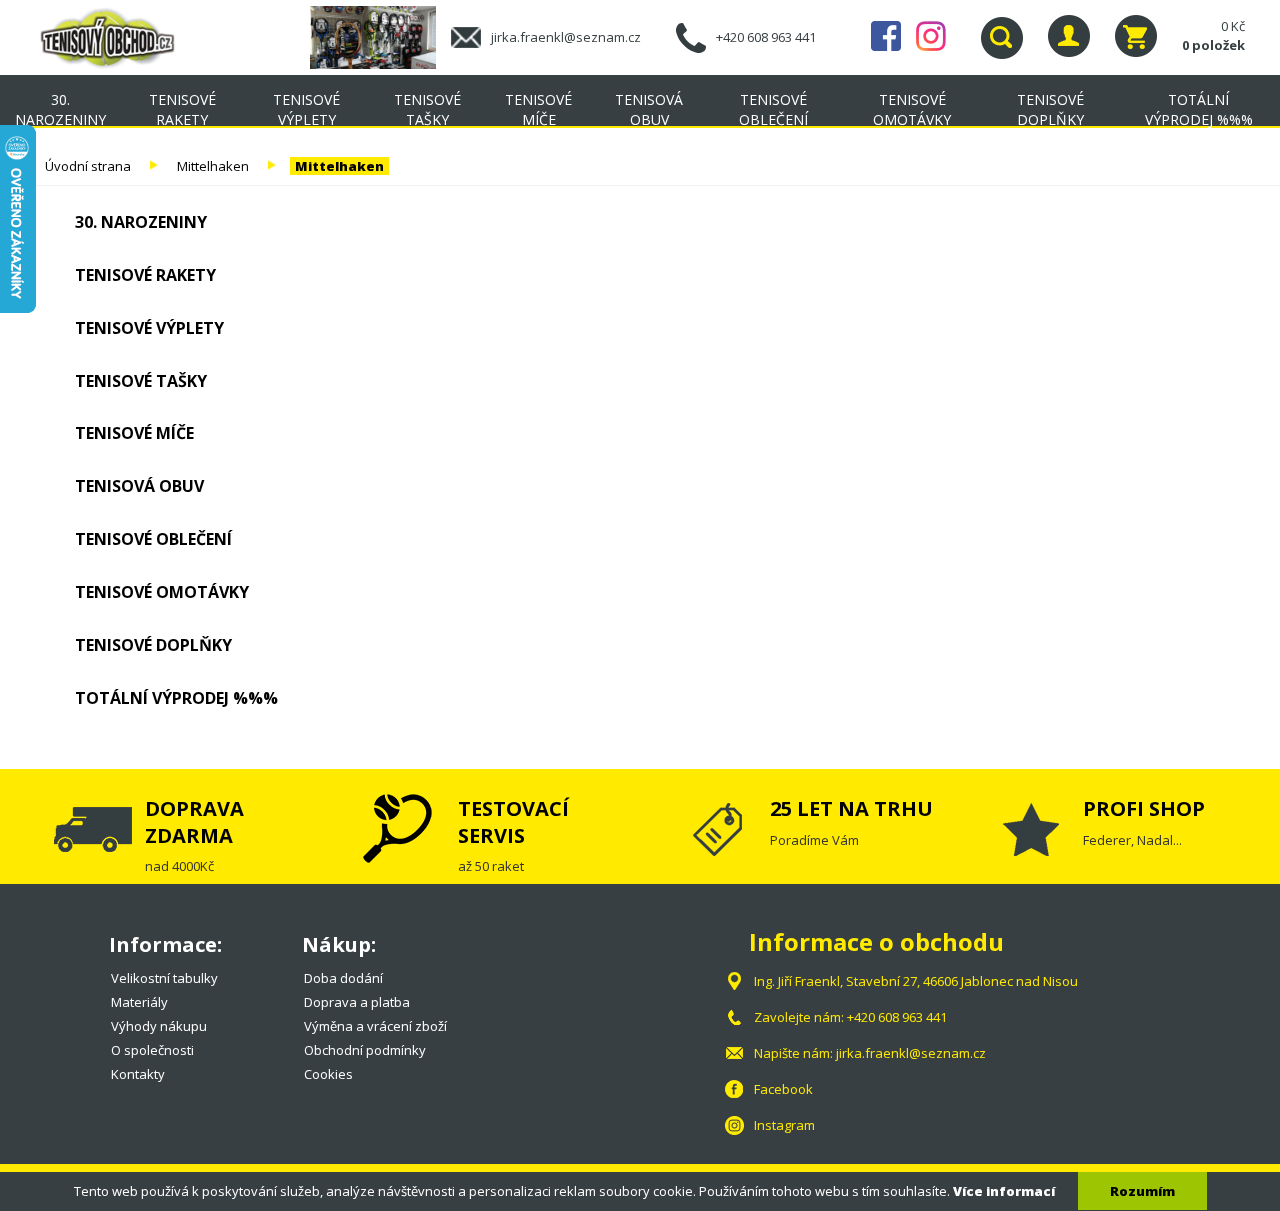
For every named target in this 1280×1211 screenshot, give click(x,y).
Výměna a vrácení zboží (375, 1026)
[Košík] (1136, 36)
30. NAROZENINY (60, 109)
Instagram (931, 36)
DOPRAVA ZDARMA (194, 821)
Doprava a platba (357, 1002)
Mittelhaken (213, 166)
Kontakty (138, 1074)
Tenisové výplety (306, 109)
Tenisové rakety (182, 109)
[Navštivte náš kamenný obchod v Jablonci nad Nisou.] (380, 36)
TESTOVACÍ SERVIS (513, 821)
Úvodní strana (88, 166)
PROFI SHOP (1144, 808)
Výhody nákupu (159, 1026)
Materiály (139, 1002)
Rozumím (1142, 1191)
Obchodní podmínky (365, 1050)
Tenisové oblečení (773, 109)
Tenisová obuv (649, 109)
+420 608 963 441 (766, 37)
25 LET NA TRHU (851, 808)
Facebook (886, 36)
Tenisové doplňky (1050, 109)
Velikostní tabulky (164, 978)
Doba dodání (343, 978)
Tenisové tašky (427, 109)
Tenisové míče (538, 109)
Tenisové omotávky (912, 109)
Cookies (328, 1074)
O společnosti (152, 1050)
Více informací (1004, 1191)
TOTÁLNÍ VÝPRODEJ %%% (1199, 109)
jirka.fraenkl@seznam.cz (566, 37)
